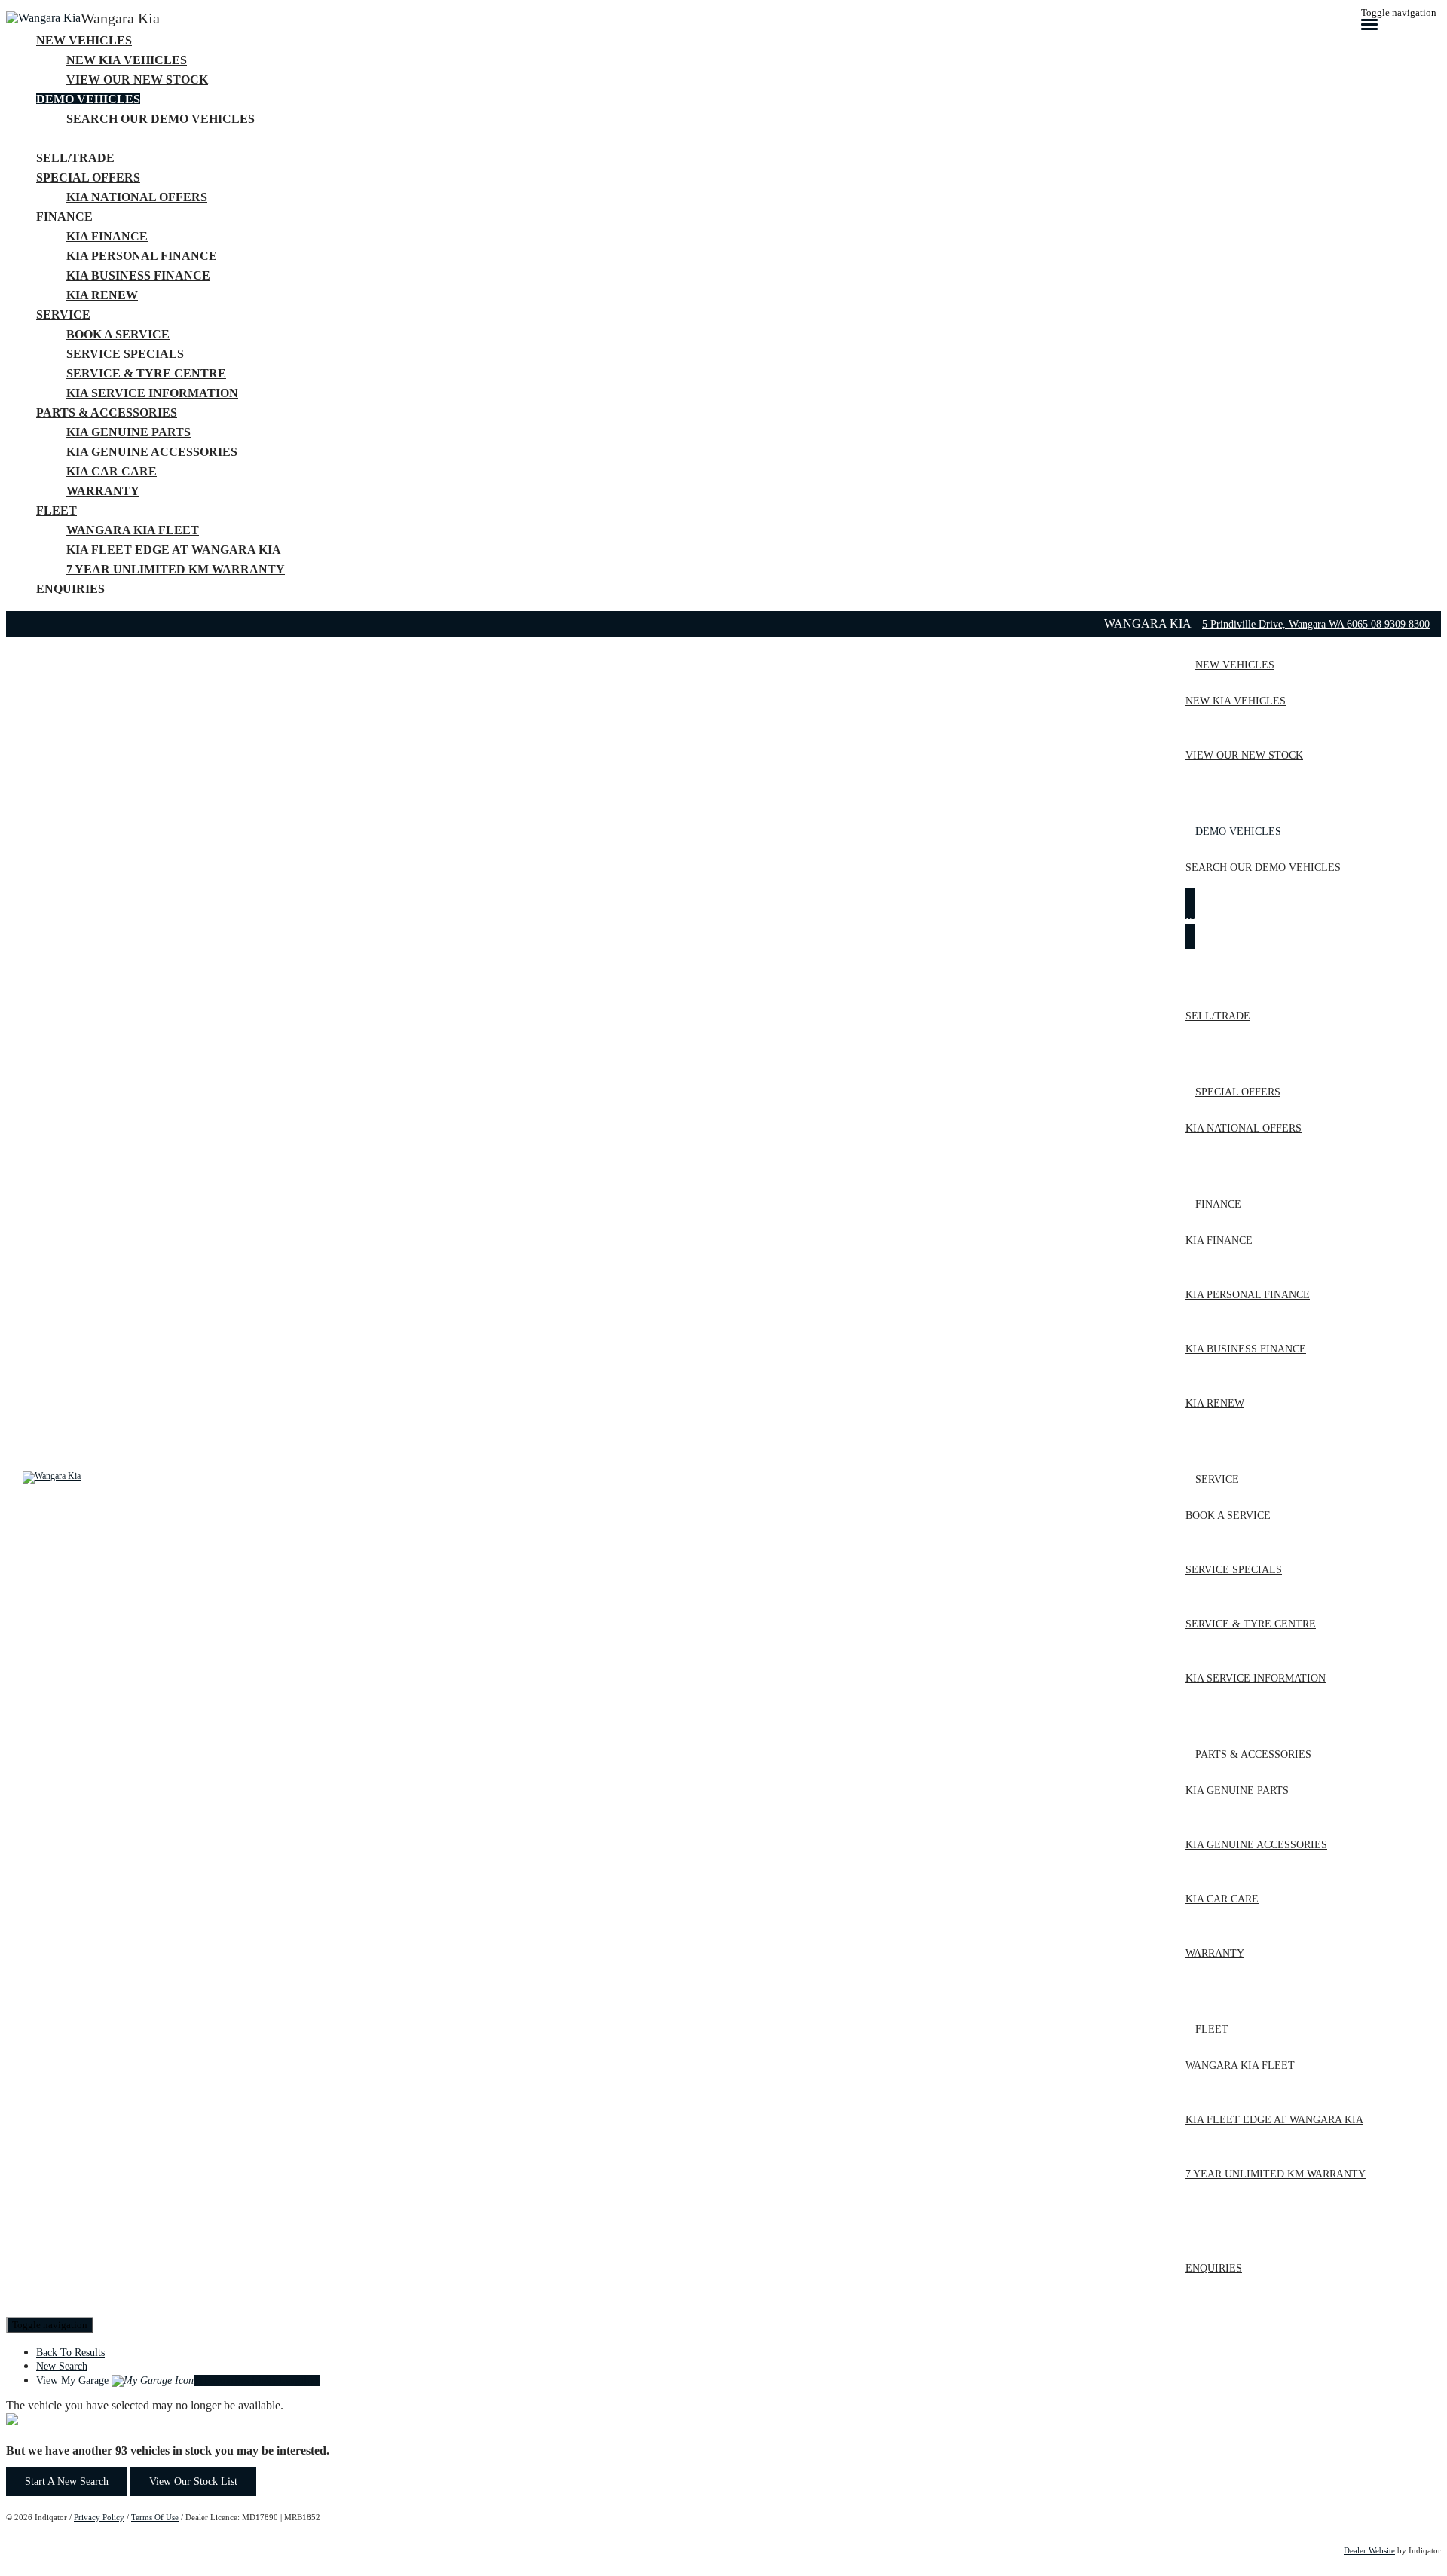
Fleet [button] (57, 510)
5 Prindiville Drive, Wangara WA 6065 (1286, 624)
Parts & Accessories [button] (107, 413)
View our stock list (193, 2481)
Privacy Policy (99, 2517)
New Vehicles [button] (84, 40)
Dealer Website (1369, 2550)
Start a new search (67, 2481)
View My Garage (178, 2380)
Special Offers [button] (88, 177)
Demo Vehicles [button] (88, 99)
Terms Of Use (155, 2517)
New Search (62, 2366)
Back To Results (70, 2353)
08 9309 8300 (1400, 624)
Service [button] (63, 315)
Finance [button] (64, 217)
